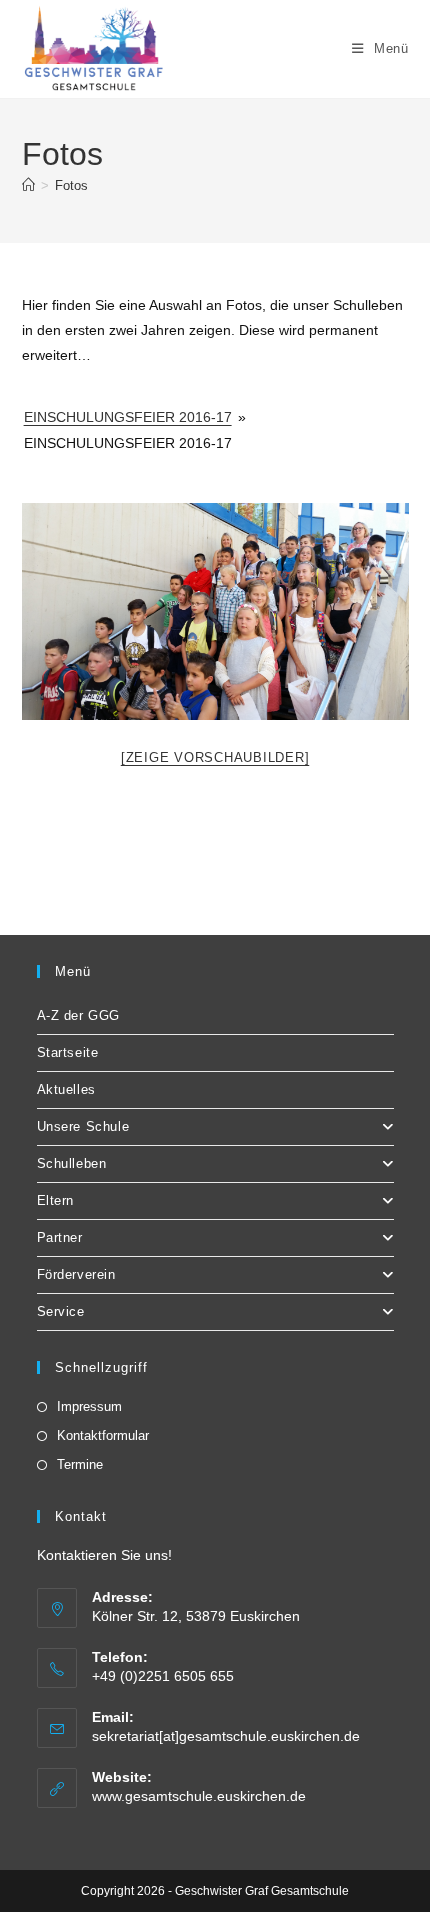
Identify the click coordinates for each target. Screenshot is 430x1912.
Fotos (71, 185)
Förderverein (76, 1274)
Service (61, 1311)
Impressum (89, 1406)
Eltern (56, 1200)
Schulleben (72, 1163)
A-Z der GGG (79, 1015)
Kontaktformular (103, 1435)
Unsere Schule (83, 1126)
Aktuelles (66, 1089)
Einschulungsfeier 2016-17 (128, 417)
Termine (80, 1464)
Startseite (68, 1052)
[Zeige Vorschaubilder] (215, 757)
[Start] (28, 185)
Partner (60, 1237)
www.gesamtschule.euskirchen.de (199, 1796)
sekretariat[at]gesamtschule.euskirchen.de (226, 1736)
